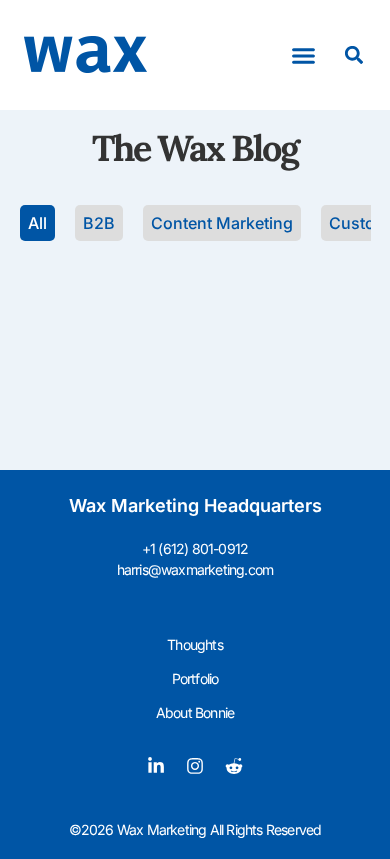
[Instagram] (195, 766)
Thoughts (195, 644)
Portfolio (195, 678)
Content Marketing (222, 223)
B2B (99, 223)
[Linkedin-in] (156, 766)
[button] (304, 55)
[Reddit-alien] (234, 766)
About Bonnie (195, 712)
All (37, 223)
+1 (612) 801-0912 (195, 548)
